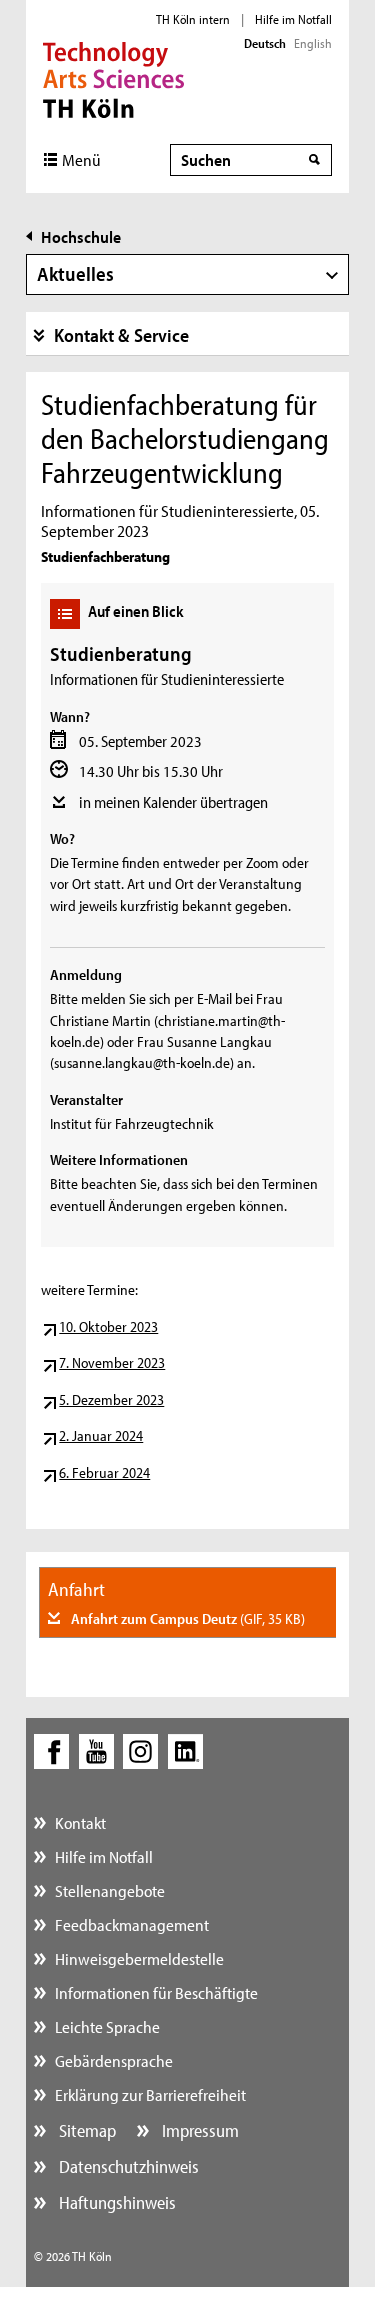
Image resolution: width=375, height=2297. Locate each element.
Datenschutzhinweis (127, 2166)
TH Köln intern (193, 19)
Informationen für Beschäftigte (156, 1992)
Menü (81, 159)
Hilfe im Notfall (293, 19)
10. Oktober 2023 (108, 1326)
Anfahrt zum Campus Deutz (186, 1618)
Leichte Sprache (107, 2026)
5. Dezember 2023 (111, 1399)
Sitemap (85, 2130)
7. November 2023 (112, 1362)
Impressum (198, 2130)
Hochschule (81, 236)
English (313, 43)
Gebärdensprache (114, 2060)
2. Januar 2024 (101, 1435)
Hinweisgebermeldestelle (139, 1958)
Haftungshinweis (115, 2202)
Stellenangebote (110, 1890)
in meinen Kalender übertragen (173, 802)
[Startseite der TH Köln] (113, 78)
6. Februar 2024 (104, 1472)
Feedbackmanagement (132, 1924)
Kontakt (80, 1822)
